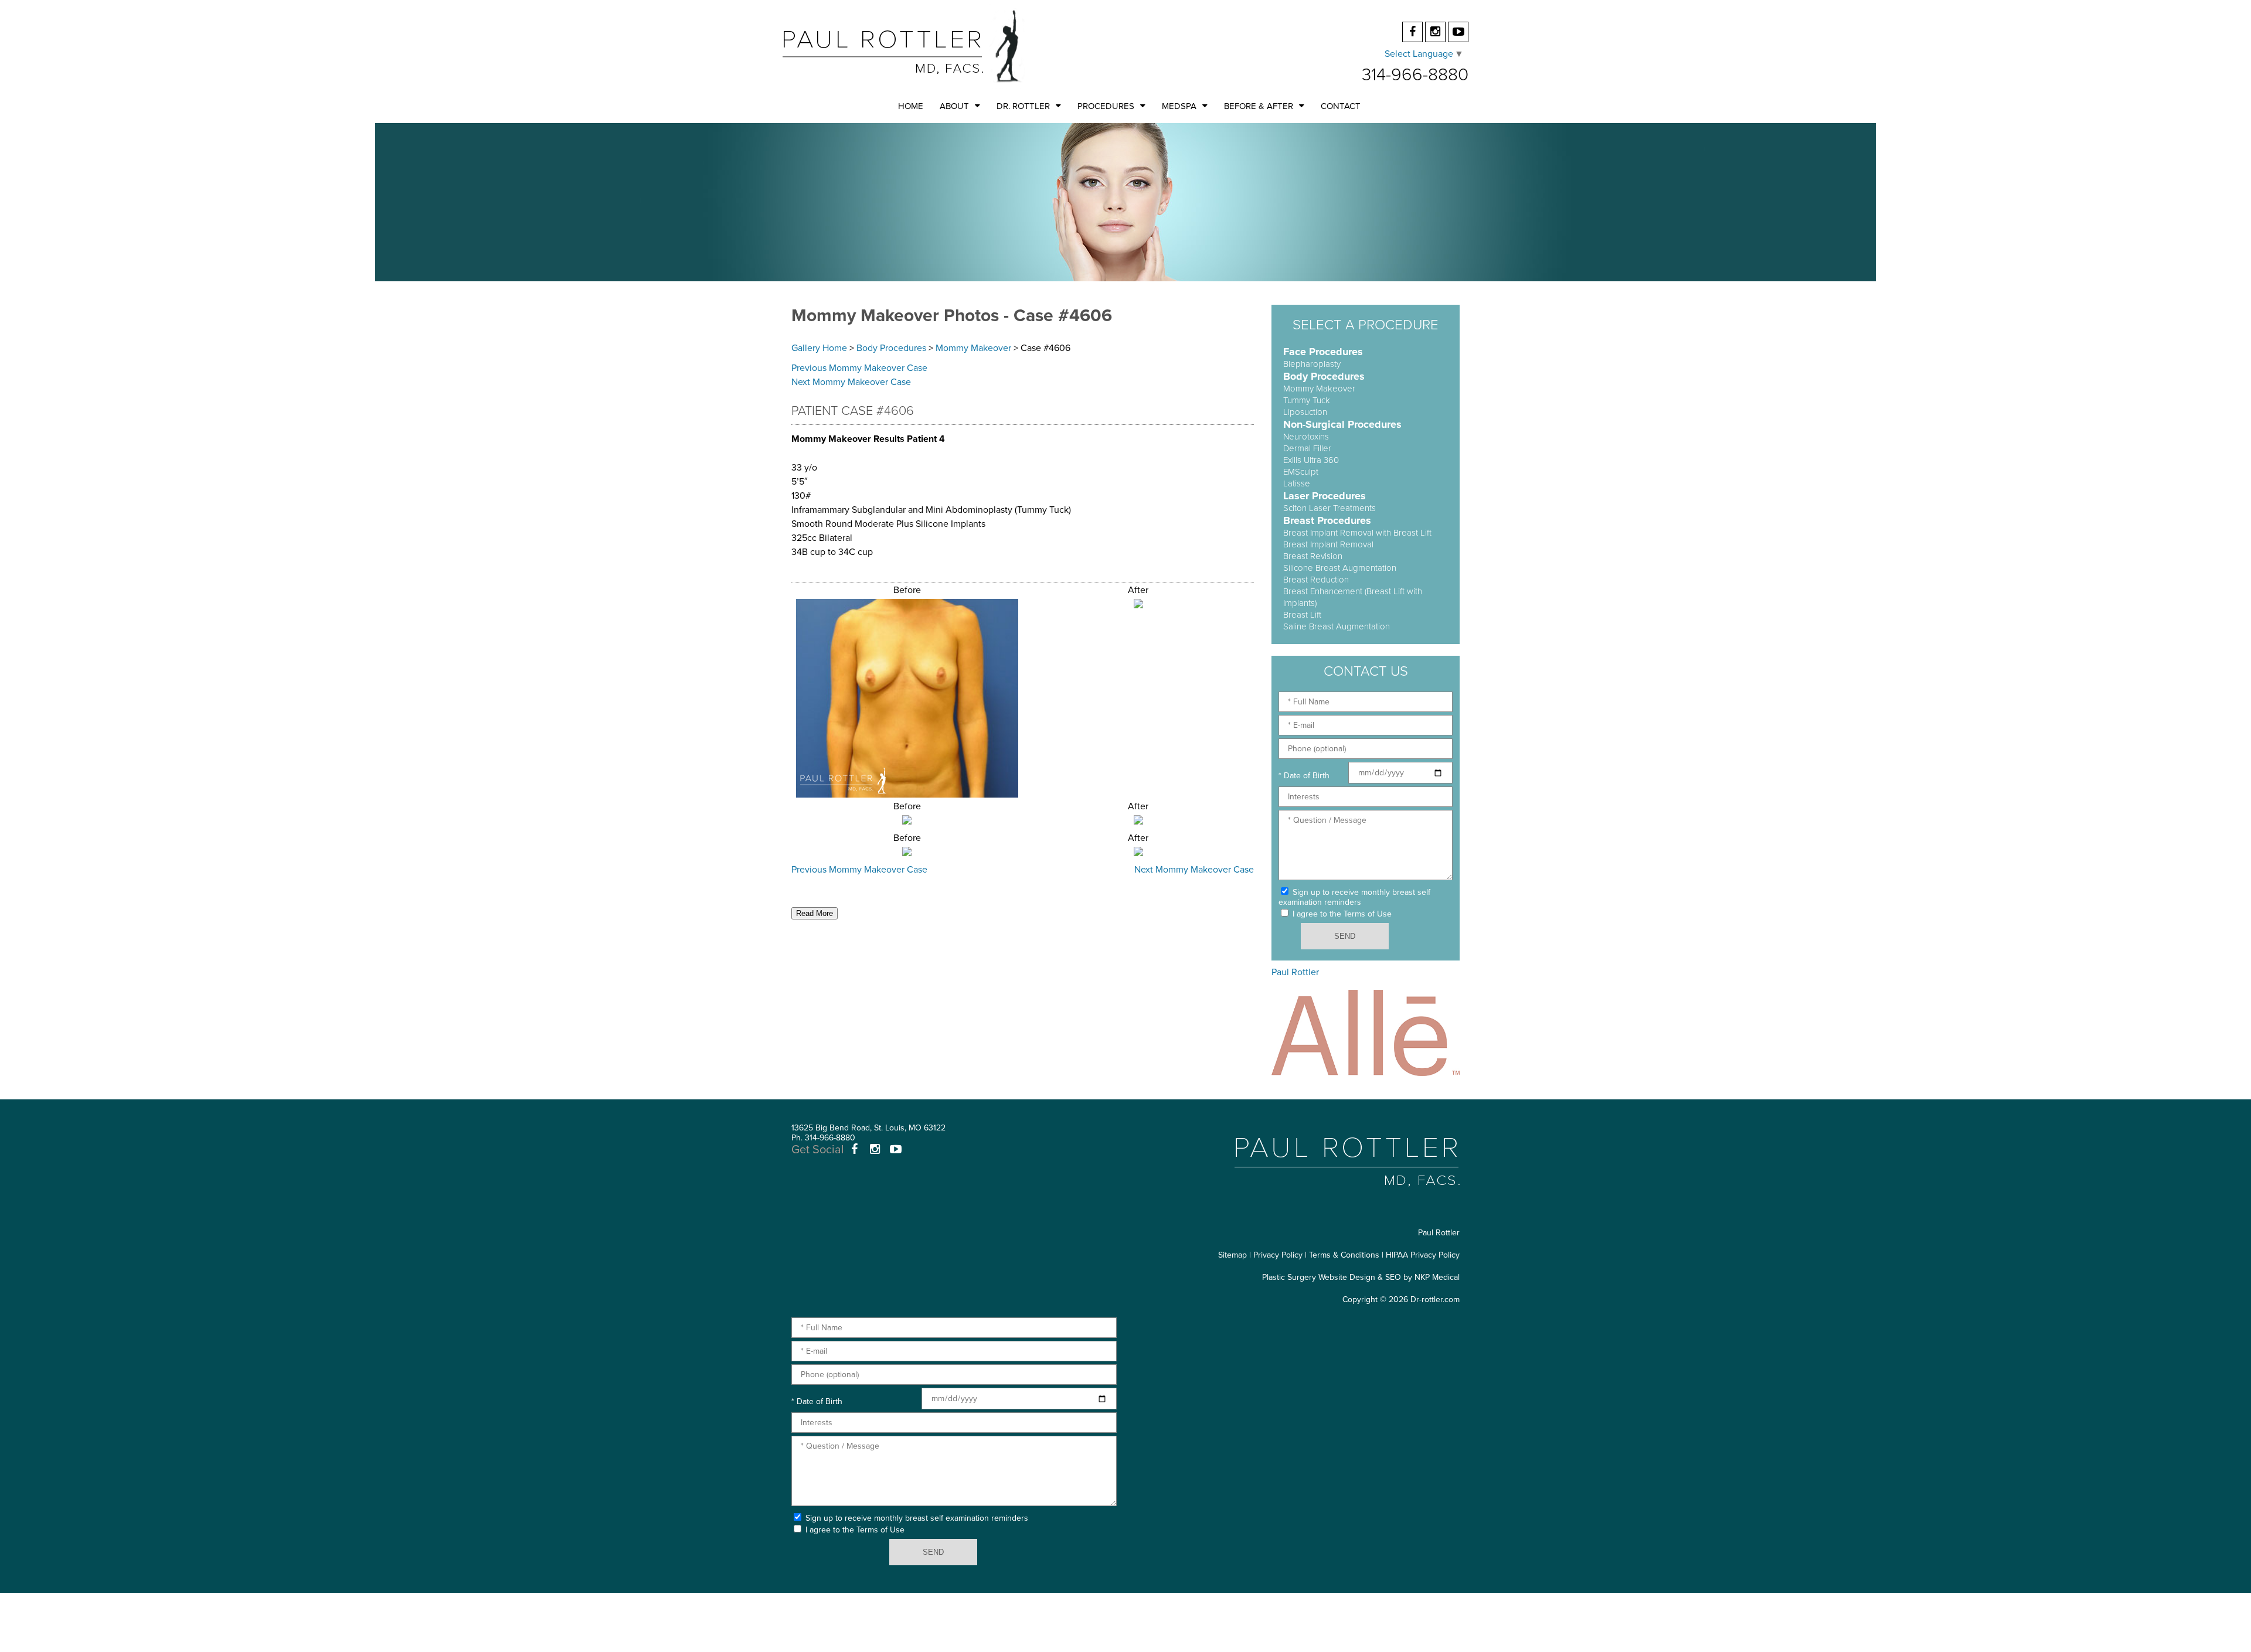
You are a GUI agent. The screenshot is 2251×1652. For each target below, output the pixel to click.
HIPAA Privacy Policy (1423, 1255)
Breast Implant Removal (1328, 544)
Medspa (1179, 106)
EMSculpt (1301, 472)
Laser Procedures (1325, 496)
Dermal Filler (1307, 448)
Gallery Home (819, 348)
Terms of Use (1368, 914)
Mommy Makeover (973, 348)
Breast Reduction (1316, 580)
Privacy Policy (1278, 1255)
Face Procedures (1323, 352)
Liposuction (1305, 412)
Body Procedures (891, 348)
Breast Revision (1313, 556)
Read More (815, 913)
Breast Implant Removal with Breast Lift (1357, 533)
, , (868, 1128)
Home (911, 106)
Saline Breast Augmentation (1337, 626)
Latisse (1297, 483)
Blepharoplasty (1312, 364)
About (954, 106)
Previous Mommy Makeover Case (859, 368)
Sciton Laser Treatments (1329, 508)
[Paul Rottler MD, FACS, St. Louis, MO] (904, 46)
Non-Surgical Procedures (1342, 424)
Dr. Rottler (1023, 106)
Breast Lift (1302, 615)
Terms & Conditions (1344, 1255)
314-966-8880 (1415, 75)
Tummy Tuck (1307, 400)
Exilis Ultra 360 (1311, 460)
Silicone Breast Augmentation (1340, 568)
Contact (1341, 106)
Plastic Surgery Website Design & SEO (1332, 1277)
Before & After (1259, 106)
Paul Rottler (1295, 972)
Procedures (1106, 106)
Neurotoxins (1306, 437)
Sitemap (1232, 1255)
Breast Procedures (1327, 520)
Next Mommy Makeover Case (851, 382)
